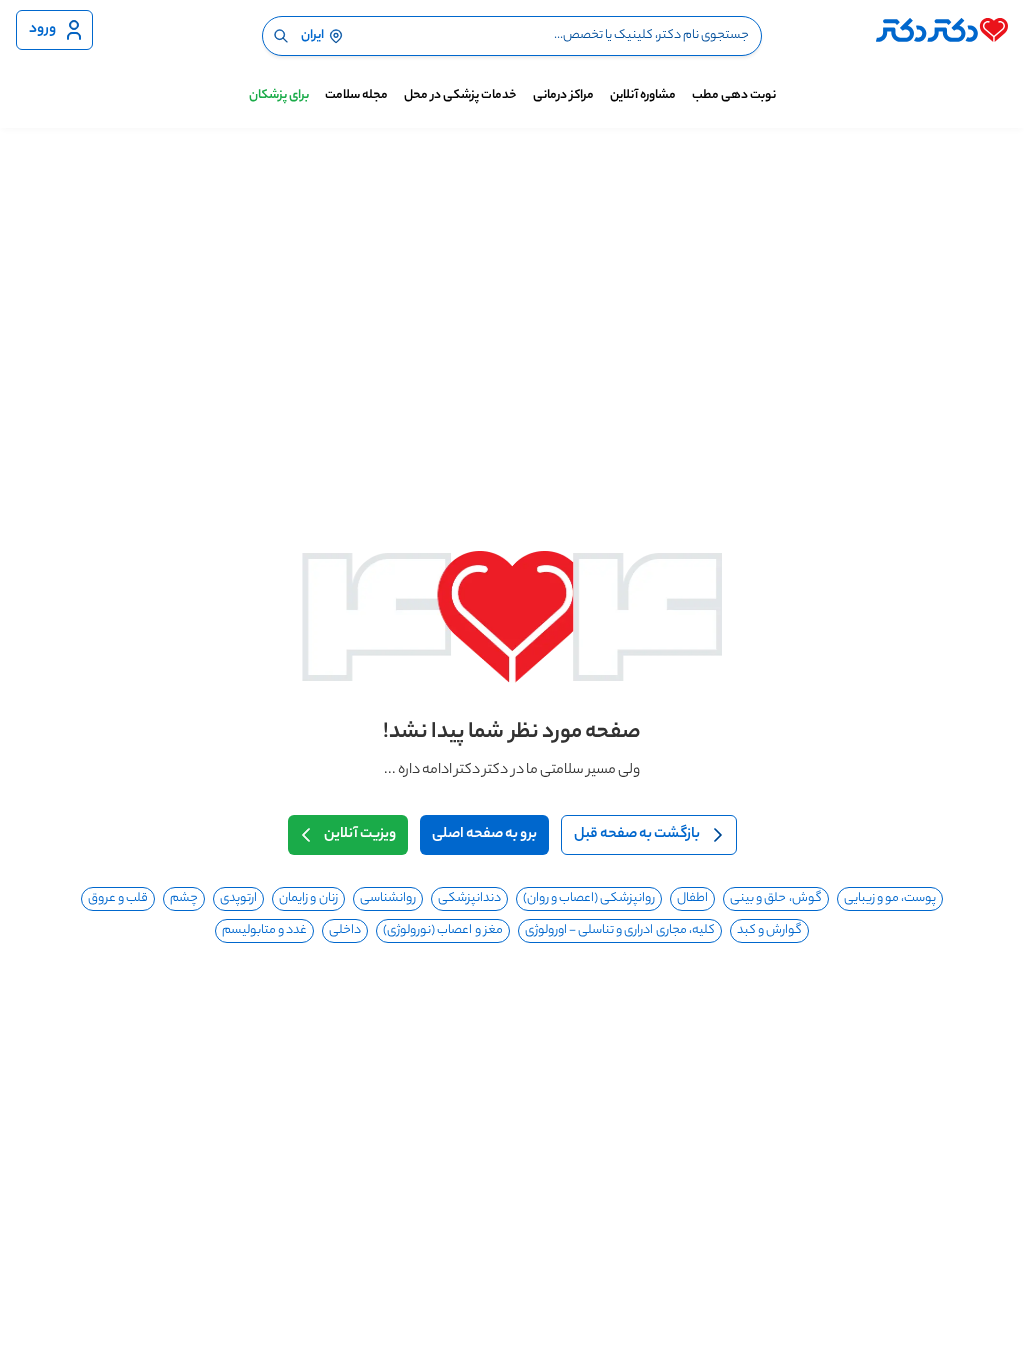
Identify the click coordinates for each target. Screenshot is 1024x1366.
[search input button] (281, 36)
